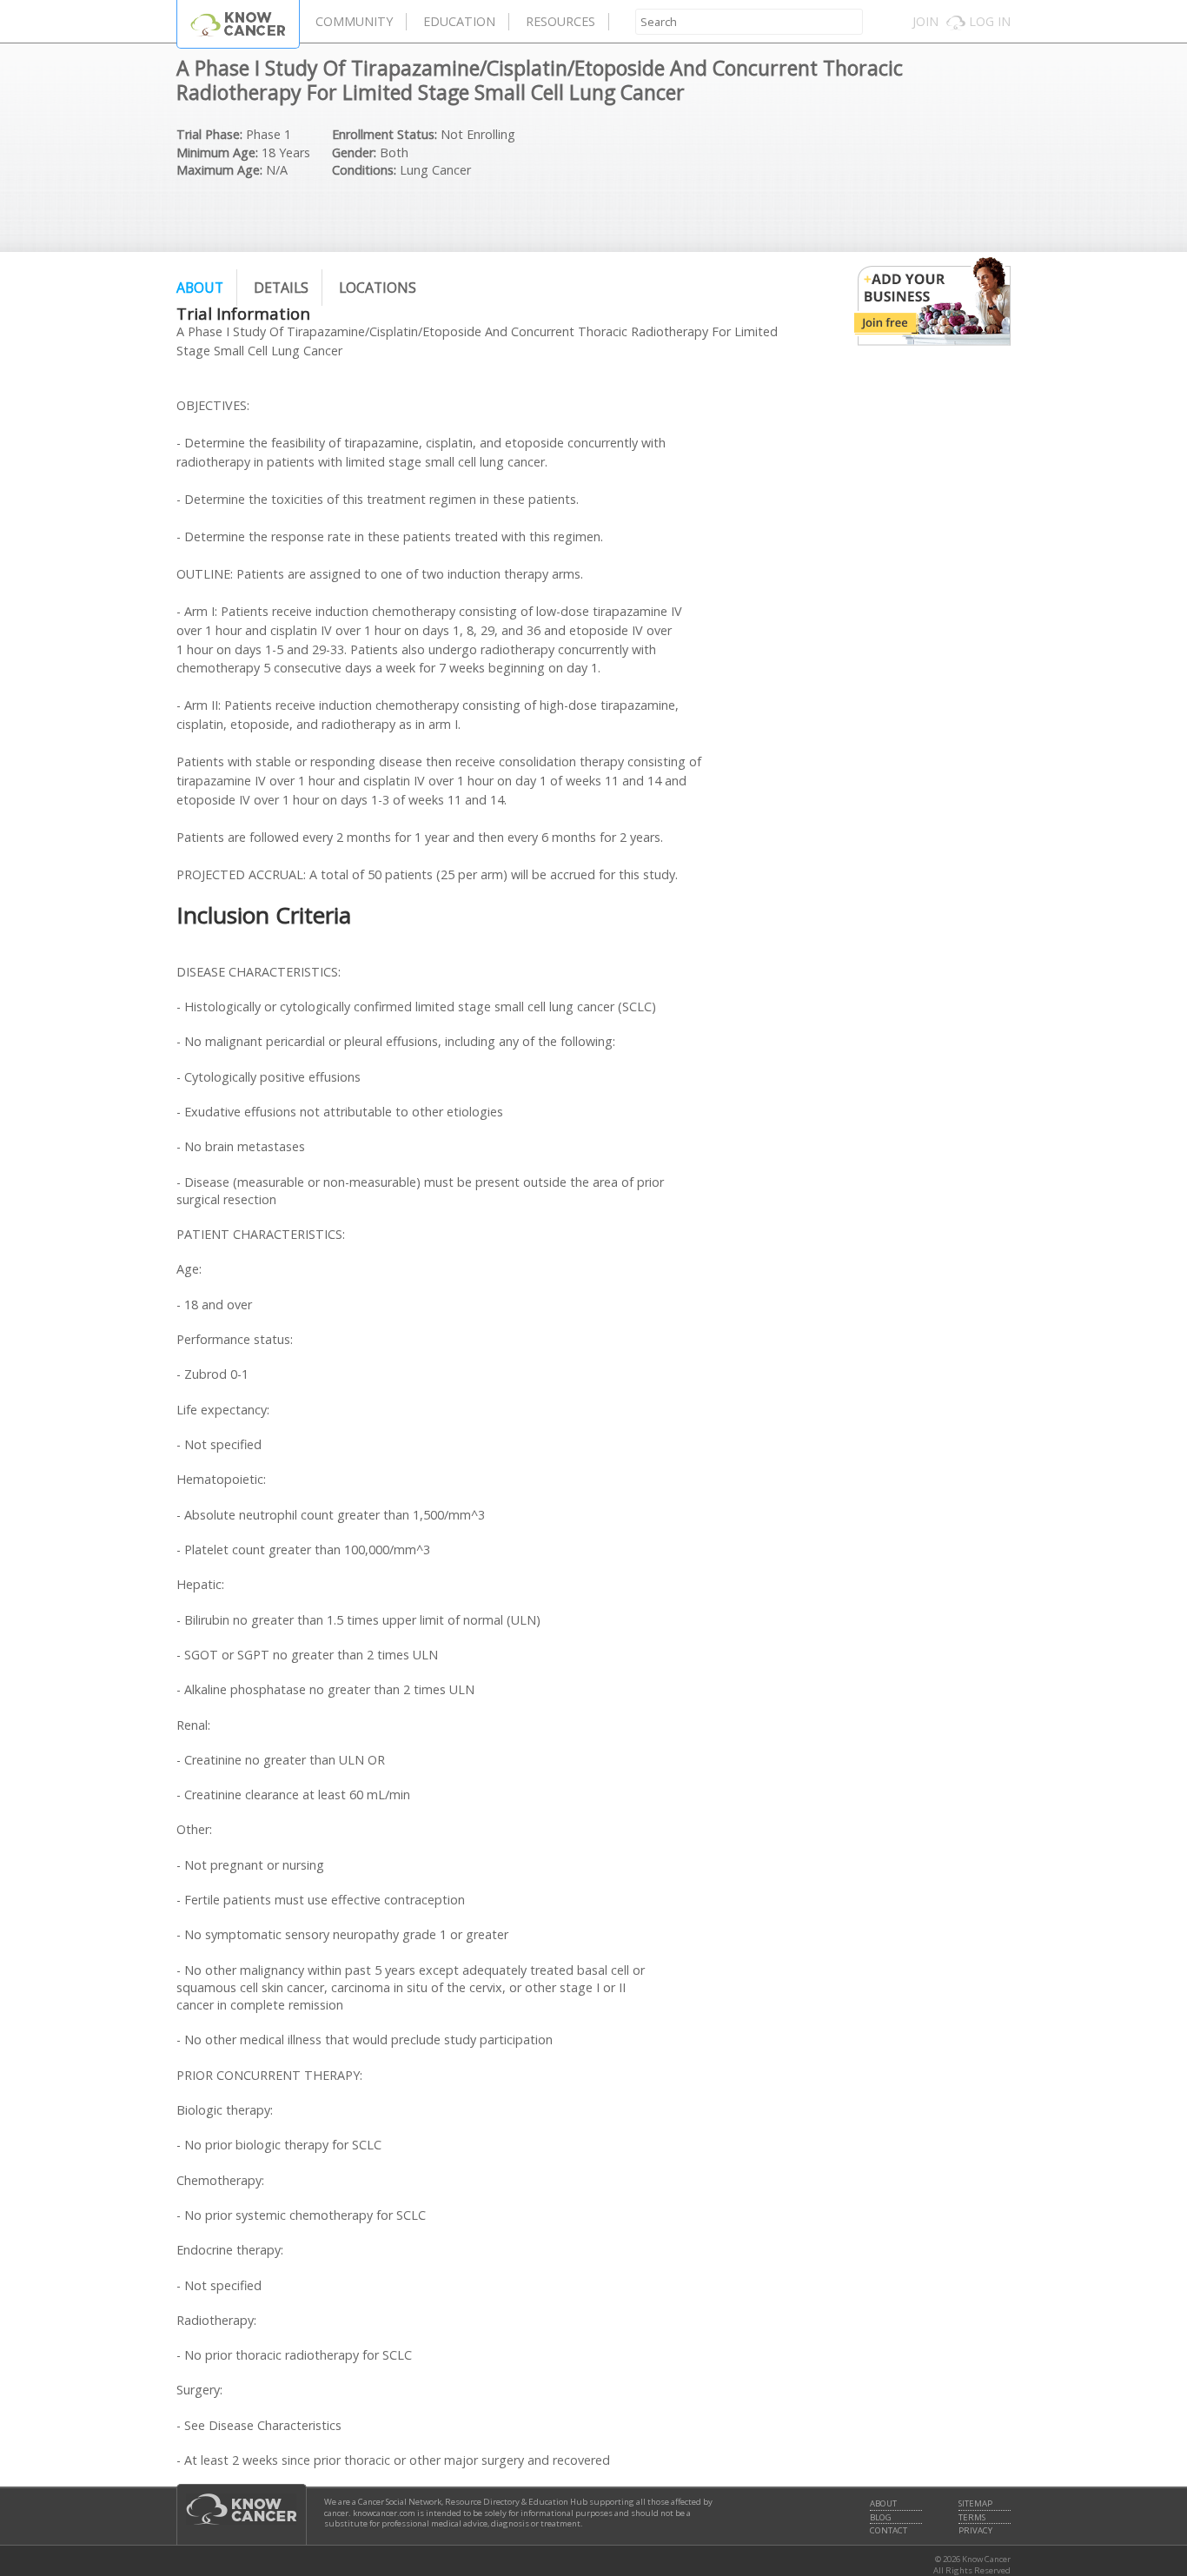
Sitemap (975, 2504)
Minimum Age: (217, 152)
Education (459, 21)
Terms (972, 2518)
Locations (378, 288)
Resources (560, 21)
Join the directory (932, 301)
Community (354, 21)
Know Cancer (238, 24)
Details (281, 288)
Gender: (354, 152)
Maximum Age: (219, 170)
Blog (881, 2518)
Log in (990, 21)
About (200, 288)
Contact (889, 2531)
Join (925, 21)
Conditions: (364, 170)
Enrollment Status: (385, 134)
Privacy (975, 2531)
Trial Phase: (209, 134)
